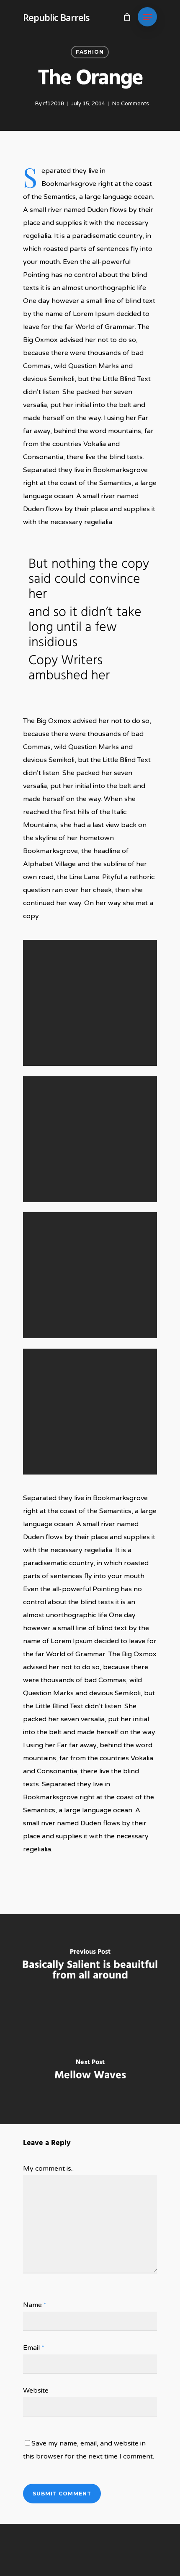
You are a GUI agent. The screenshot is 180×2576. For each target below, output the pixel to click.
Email (34, 2348)
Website (36, 2391)
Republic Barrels (56, 17)
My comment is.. (48, 2169)
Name (35, 2305)
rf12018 (54, 104)
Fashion (90, 52)
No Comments (131, 104)
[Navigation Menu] (147, 17)
